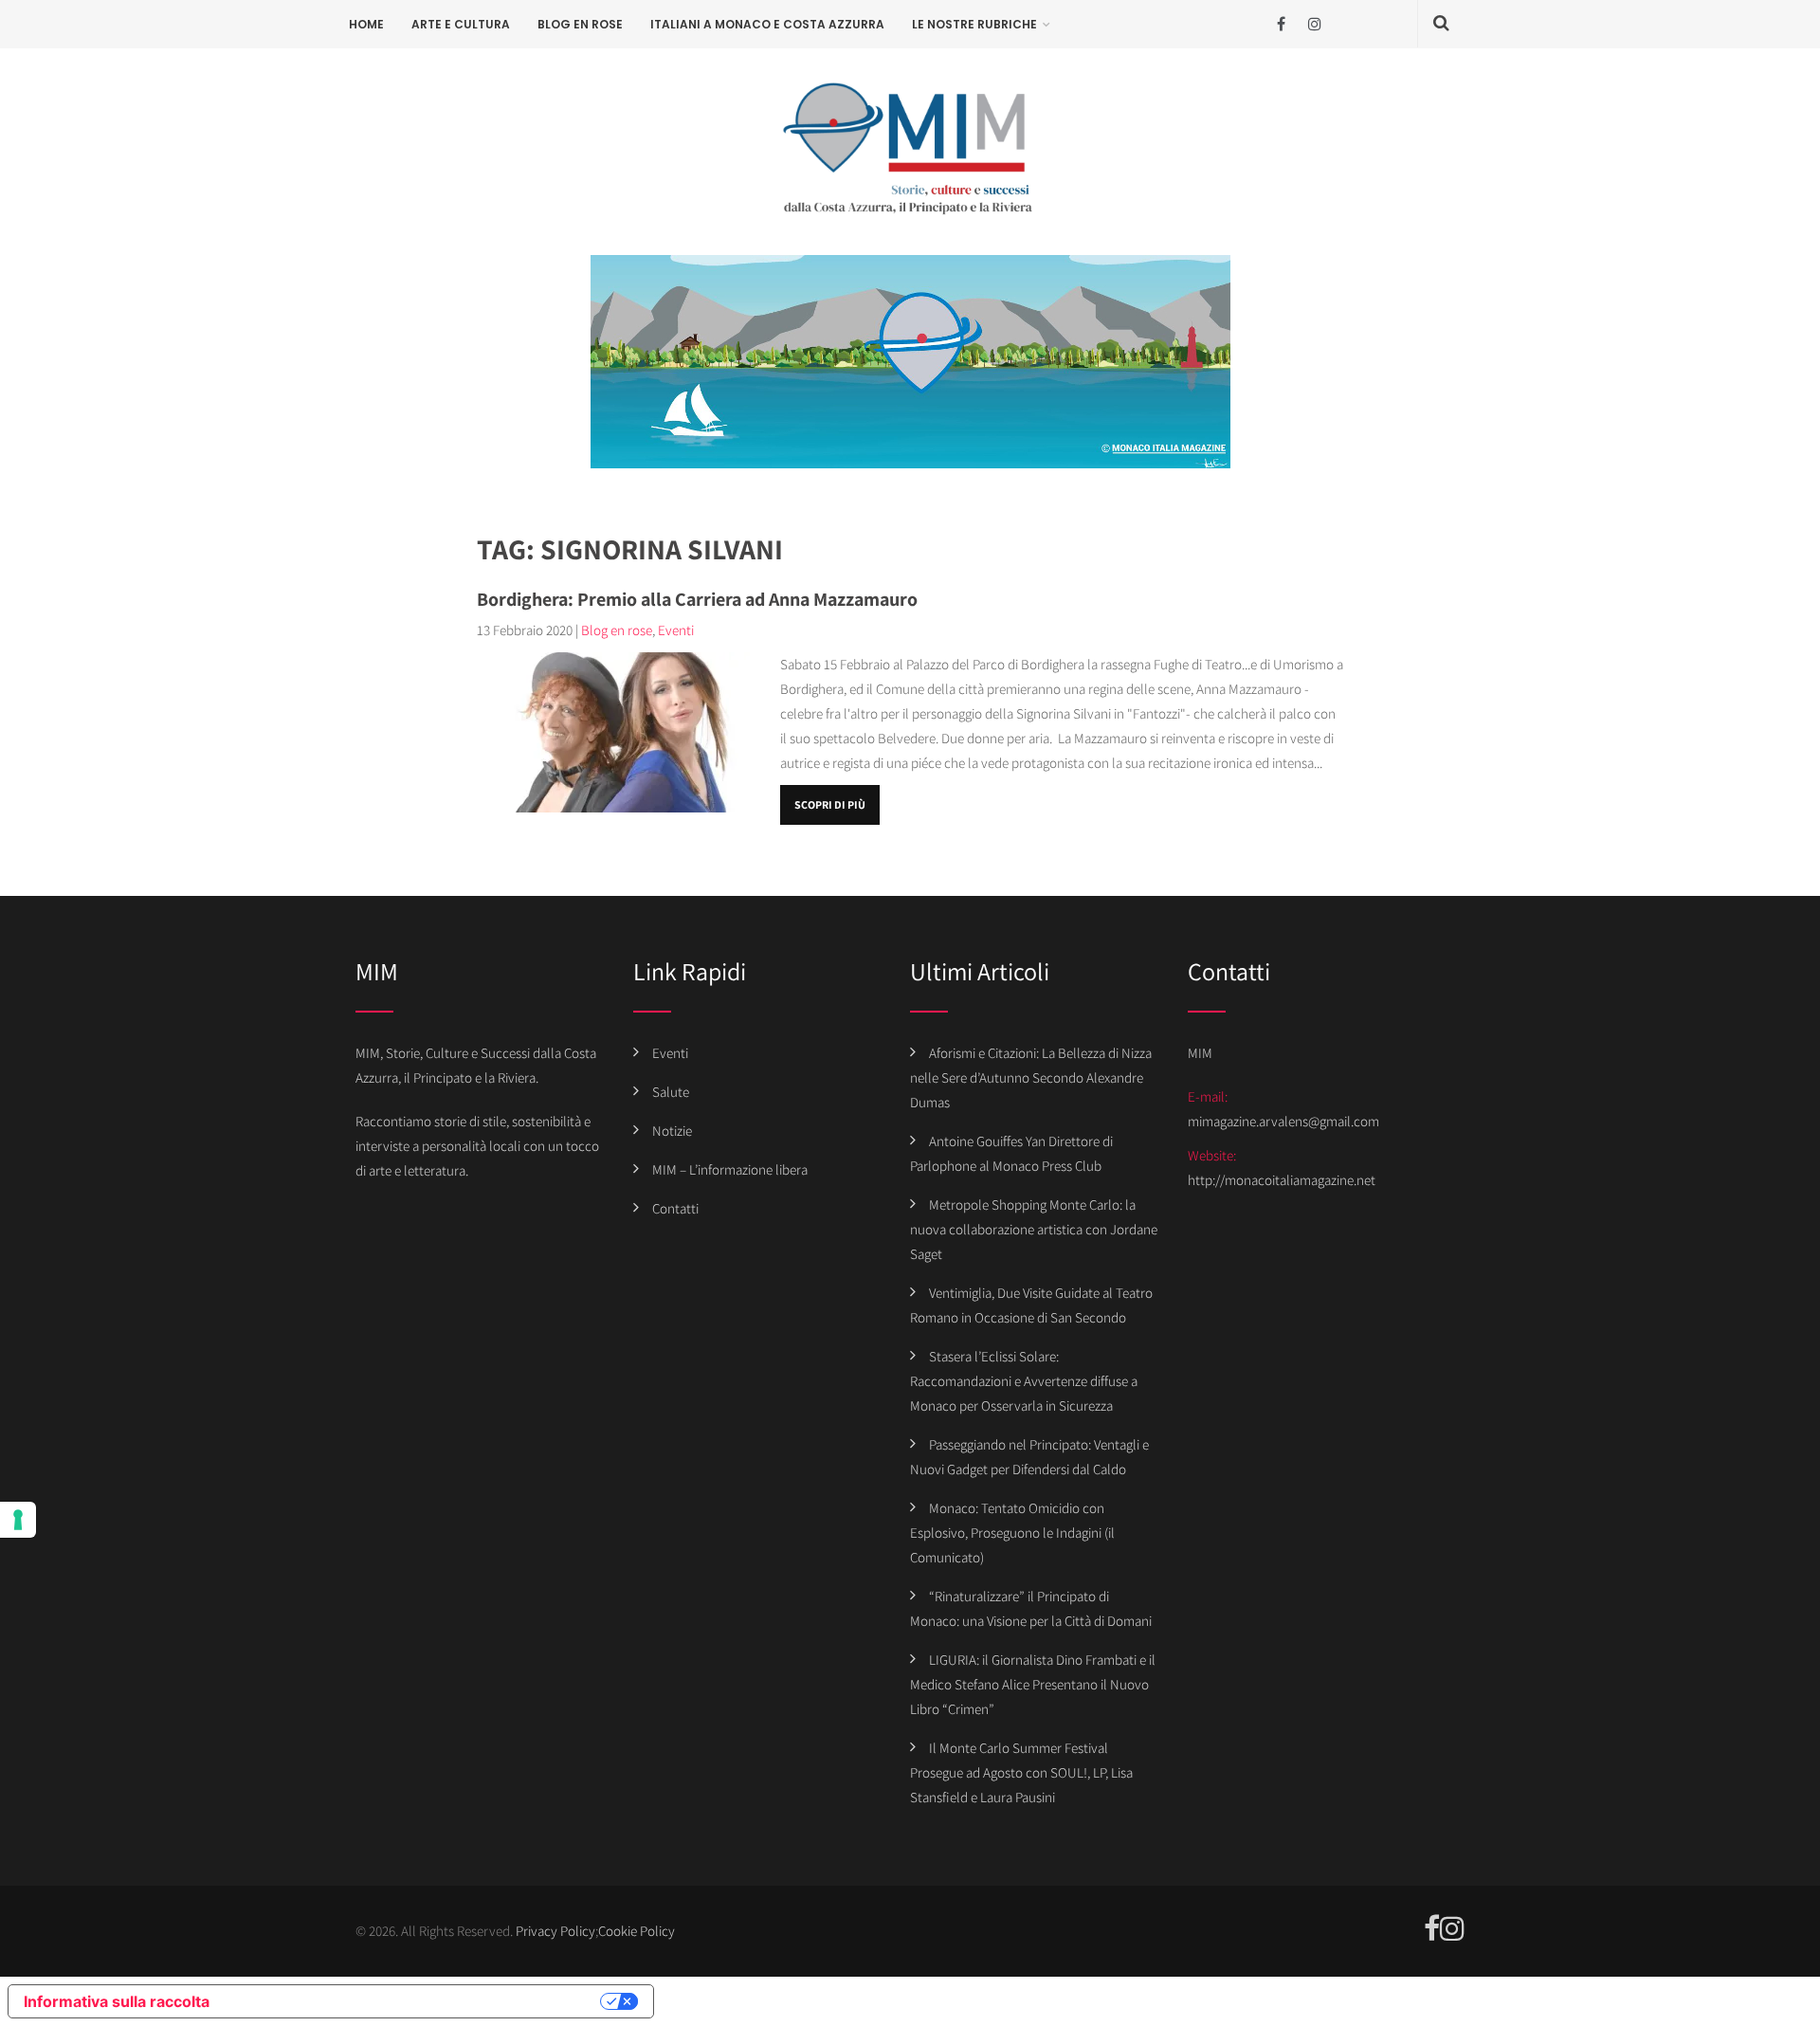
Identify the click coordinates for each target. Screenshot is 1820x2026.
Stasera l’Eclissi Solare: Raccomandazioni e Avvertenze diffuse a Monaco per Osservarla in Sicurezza (1024, 1381)
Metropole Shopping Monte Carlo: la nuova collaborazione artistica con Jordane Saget (1034, 1229)
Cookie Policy (637, 1931)
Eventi (676, 630)
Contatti (675, 1208)
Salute (671, 1092)
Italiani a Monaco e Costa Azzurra (767, 24)
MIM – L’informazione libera (730, 1169)
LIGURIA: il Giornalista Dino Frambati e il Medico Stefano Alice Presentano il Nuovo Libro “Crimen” (1033, 1684)
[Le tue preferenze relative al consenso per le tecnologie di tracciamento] (18, 1520)
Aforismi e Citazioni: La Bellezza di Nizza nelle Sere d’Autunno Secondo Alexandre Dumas (1031, 1077)
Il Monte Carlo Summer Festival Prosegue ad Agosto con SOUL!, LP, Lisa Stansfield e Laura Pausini (1021, 1772)
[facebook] (1281, 24)
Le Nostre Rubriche (974, 24)
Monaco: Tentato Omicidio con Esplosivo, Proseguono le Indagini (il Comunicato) (1012, 1533)
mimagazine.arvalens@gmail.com (1283, 1121)
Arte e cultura (461, 24)
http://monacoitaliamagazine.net (1282, 1180)
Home (366, 24)
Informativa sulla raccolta (117, 2001)
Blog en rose (580, 24)
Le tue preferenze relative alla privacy (414, 2001)
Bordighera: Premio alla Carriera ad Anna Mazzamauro (697, 599)
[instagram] (1314, 24)
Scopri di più (830, 804)
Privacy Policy (555, 1931)
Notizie (672, 1131)
